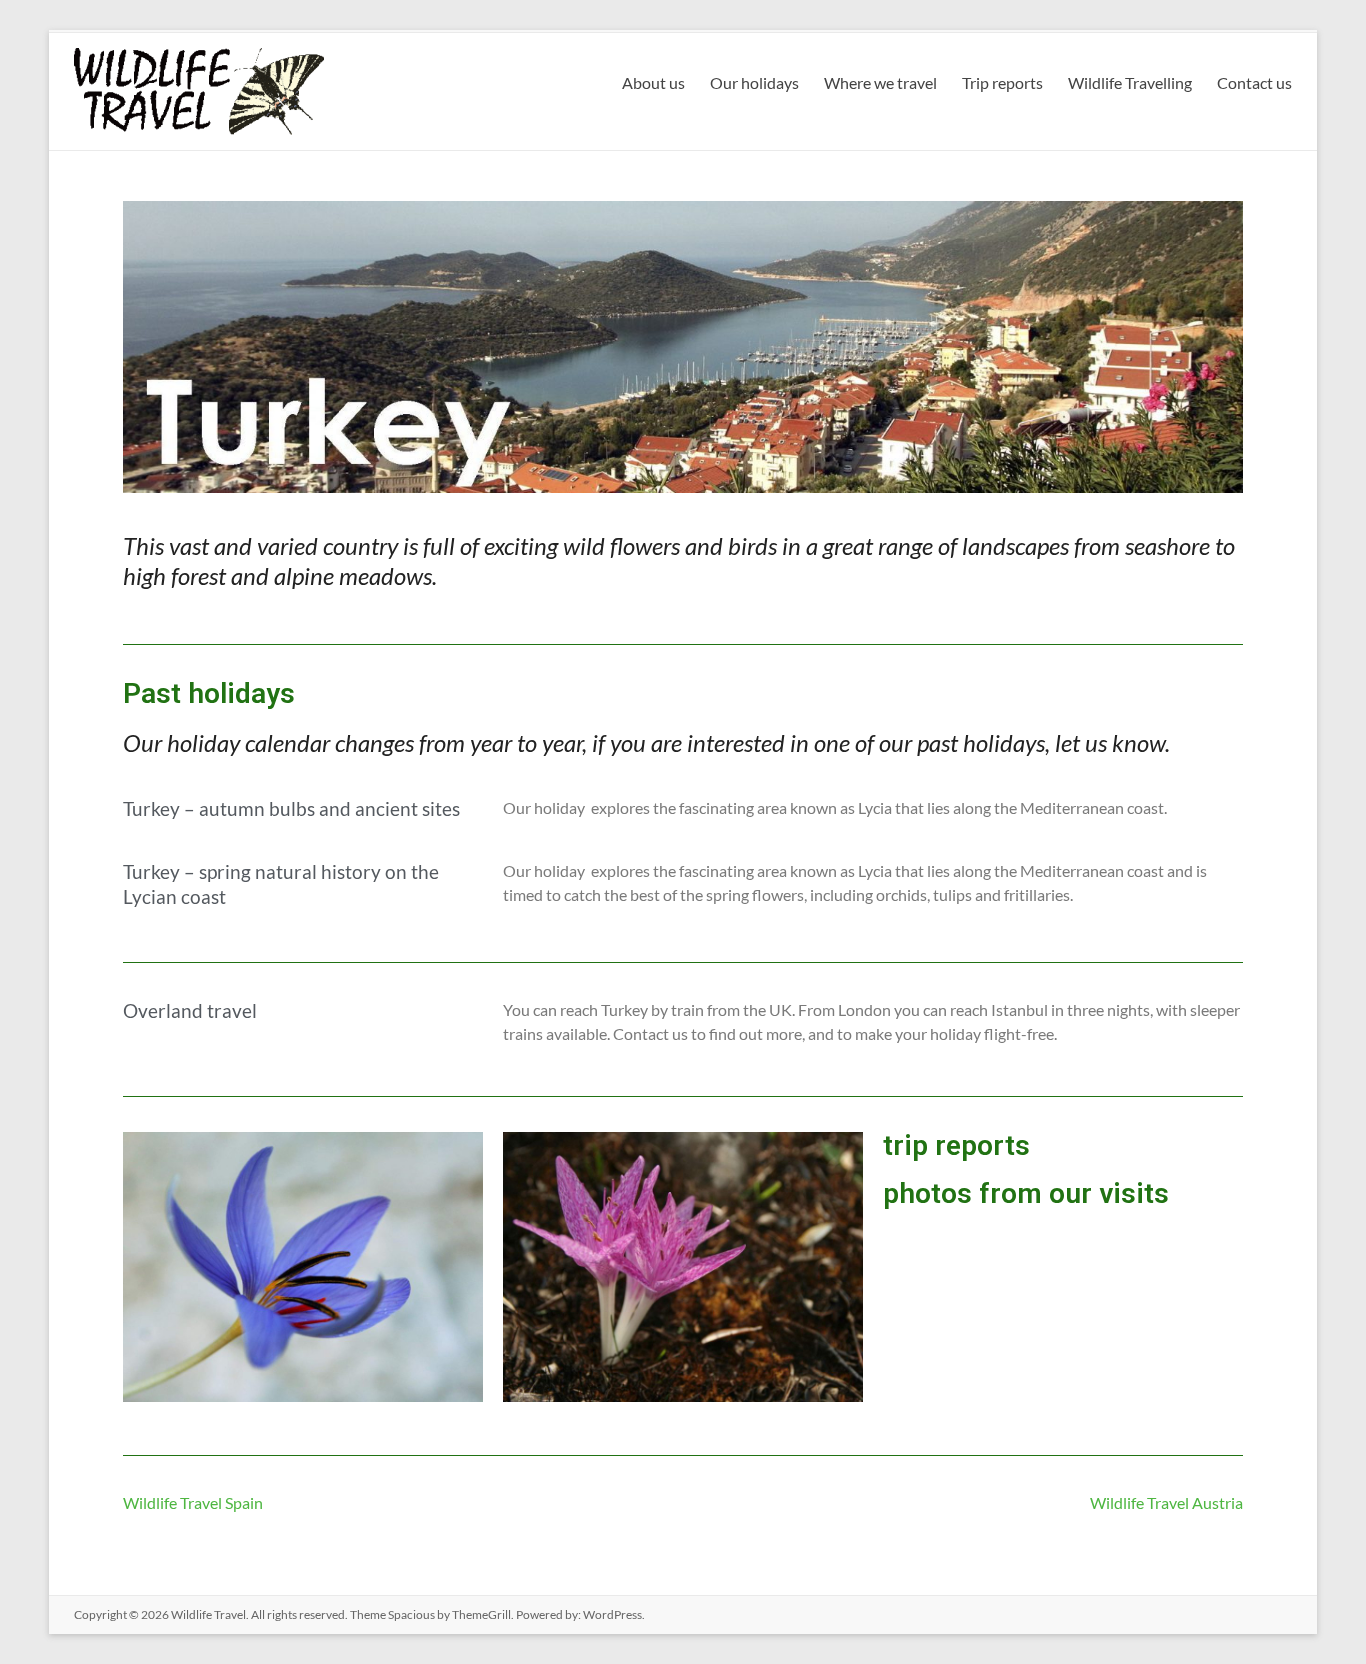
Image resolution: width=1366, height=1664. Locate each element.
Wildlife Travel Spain (193, 1502)
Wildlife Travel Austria (1166, 1502)
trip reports (956, 1145)
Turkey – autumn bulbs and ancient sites (291, 808)
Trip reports (1002, 82)
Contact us (1254, 82)
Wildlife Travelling (1130, 82)
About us (653, 82)
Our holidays (754, 82)
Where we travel (880, 82)
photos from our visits (1026, 1193)
